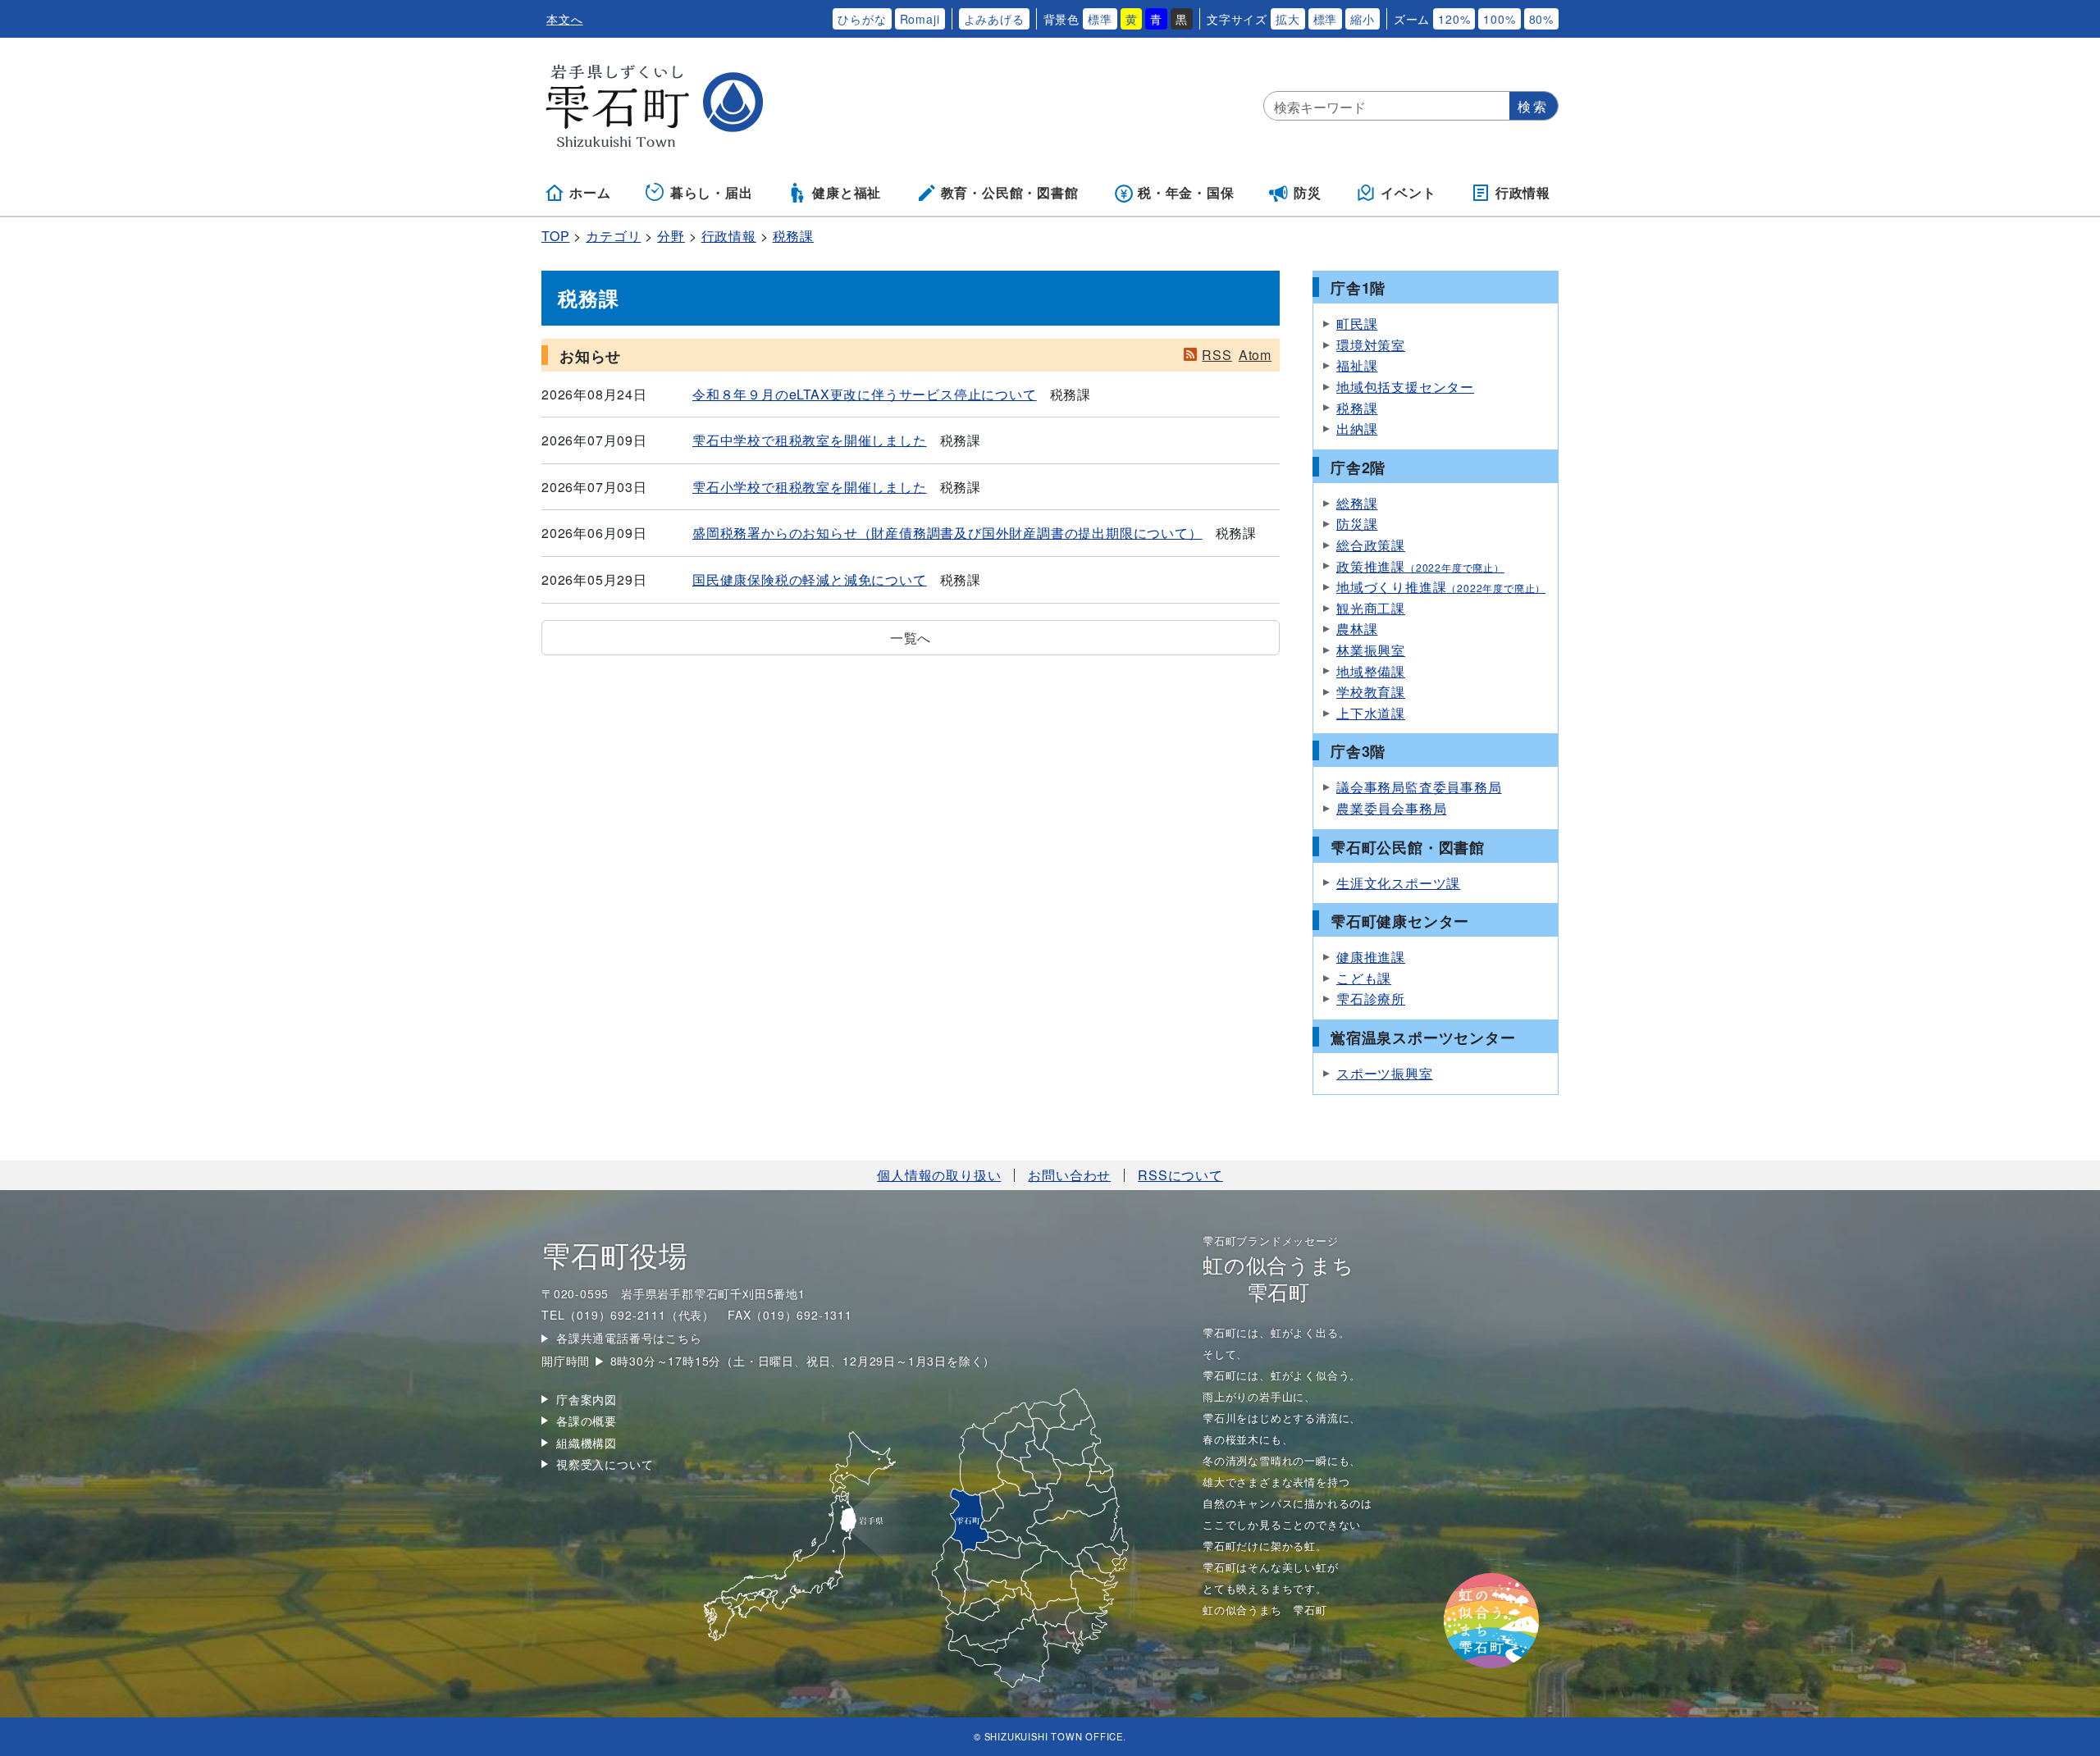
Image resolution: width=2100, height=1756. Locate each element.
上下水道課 (1371, 713)
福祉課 (1357, 365)
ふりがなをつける (776, 19)
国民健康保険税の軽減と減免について (810, 579)
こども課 (1364, 978)
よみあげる (994, 19)
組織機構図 (587, 1443)
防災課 (1357, 524)
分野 (671, 236)
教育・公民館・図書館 (1010, 192)
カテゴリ (613, 236)
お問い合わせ (1069, 1175)
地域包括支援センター (1405, 387)
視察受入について (605, 1464)
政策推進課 (1420, 566)
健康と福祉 (847, 192)
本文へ (564, 19)
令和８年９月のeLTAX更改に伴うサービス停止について (865, 394)
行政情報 (1523, 192)
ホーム (590, 192)
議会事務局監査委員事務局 (1419, 787)
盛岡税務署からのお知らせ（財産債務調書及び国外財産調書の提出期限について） (947, 533)
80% (1541, 19)
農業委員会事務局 (1391, 808)
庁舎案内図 (587, 1399)
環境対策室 (1371, 345)
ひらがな (862, 19)
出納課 (1357, 429)
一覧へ (911, 638)
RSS (1217, 355)
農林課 (1357, 629)
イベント (1408, 192)
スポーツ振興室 (1385, 1073)
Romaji (920, 19)
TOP (555, 236)
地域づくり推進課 (1441, 587)
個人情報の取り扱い (939, 1175)
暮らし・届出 (712, 192)
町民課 (1357, 324)
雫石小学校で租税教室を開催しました (810, 487)
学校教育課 (1371, 692)
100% (1499, 19)
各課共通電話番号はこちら (629, 1338)
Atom (1255, 355)
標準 (1100, 19)
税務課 (793, 236)
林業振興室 (1371, 650)
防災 (1308, 192)
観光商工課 (1371, 608)
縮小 (1363, 19)
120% (1454, 19)
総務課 (1357, 503)
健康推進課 (1371, 957)
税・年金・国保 (1186, 192)
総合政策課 (1371, 545)
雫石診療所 (1371, 999)
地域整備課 (1371, 671)
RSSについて (1180, 1175)
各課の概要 (587, 1421)
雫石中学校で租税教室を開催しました (810, 440)
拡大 (1288, 19)
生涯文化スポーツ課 (1398, 883)
